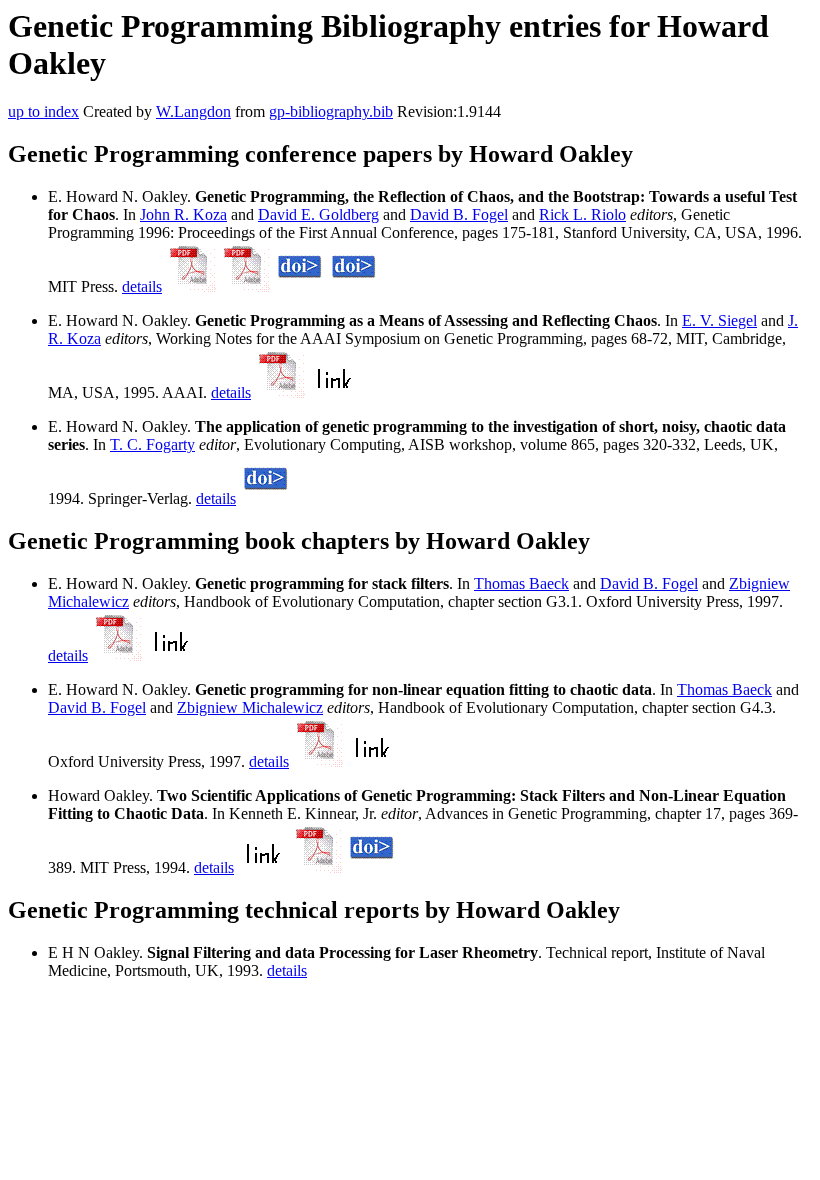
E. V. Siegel (719, 320)
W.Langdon (193, 111)
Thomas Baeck (521, 583)
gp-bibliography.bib (331, 111)
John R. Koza (183, 214)
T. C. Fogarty (152, 444)
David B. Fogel (459, 214)
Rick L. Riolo (582, 214)
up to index (43, 111)
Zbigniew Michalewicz (250, 707)
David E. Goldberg (318, 214)
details (142, 286)
